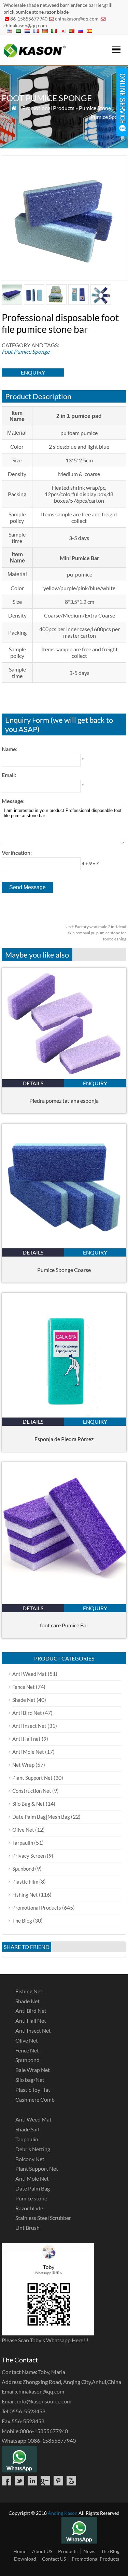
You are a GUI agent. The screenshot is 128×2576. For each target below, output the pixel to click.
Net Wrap (23, 1765)
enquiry (33, 372)
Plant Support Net (32, 1778)
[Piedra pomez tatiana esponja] (64, 1077)
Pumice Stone (95, 108)
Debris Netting (33, 2149)
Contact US (54, 2559)
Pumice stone (31, 2198)
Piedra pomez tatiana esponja (64, 1101)
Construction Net (32, 1791)
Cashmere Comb (35, 2099)
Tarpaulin (23, 1843)
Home (20, 2551)
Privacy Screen (29, 1856)
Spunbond (23, 1869)
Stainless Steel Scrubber (43, 2218)
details (33, 1083)
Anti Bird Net (27, 1713)
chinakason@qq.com (77, 19)
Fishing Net (25, 1895)
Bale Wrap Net (33, 2070)
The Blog (22, 1921)
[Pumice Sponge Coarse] (64, 1246)
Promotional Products (48, 108)
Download (25, 2559)
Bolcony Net (30, 2159)
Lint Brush (27, 2228)
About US (42, 2551)
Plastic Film (25, 1882)
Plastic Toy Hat (33, 2090)
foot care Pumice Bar (64, 1625)
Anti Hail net (26, 1739)
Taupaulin (27, 2139)
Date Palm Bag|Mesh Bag (41, 1817)
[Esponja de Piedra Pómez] (64, 1415)
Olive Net (23, 1830)
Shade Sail (27, 2129)
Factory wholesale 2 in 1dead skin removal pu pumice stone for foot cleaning (95, 933)
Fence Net (24, 1687)
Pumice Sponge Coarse (64, 1270)
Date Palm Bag (33, 2188)
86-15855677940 (29, 19)
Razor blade (29, 2208)
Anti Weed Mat (30, 1674)
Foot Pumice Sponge (26, 351)
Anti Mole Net (28, 1752)
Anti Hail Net (31, 2021)
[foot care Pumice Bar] (64, 1602)
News (89, 2551)
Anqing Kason (63, 2513)
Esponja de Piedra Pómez (64, 1439)
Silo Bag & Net (29, 1804)
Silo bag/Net (30, 2080)
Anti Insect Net (29, 1726)
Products (68, 2551)
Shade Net (24, 1700)
